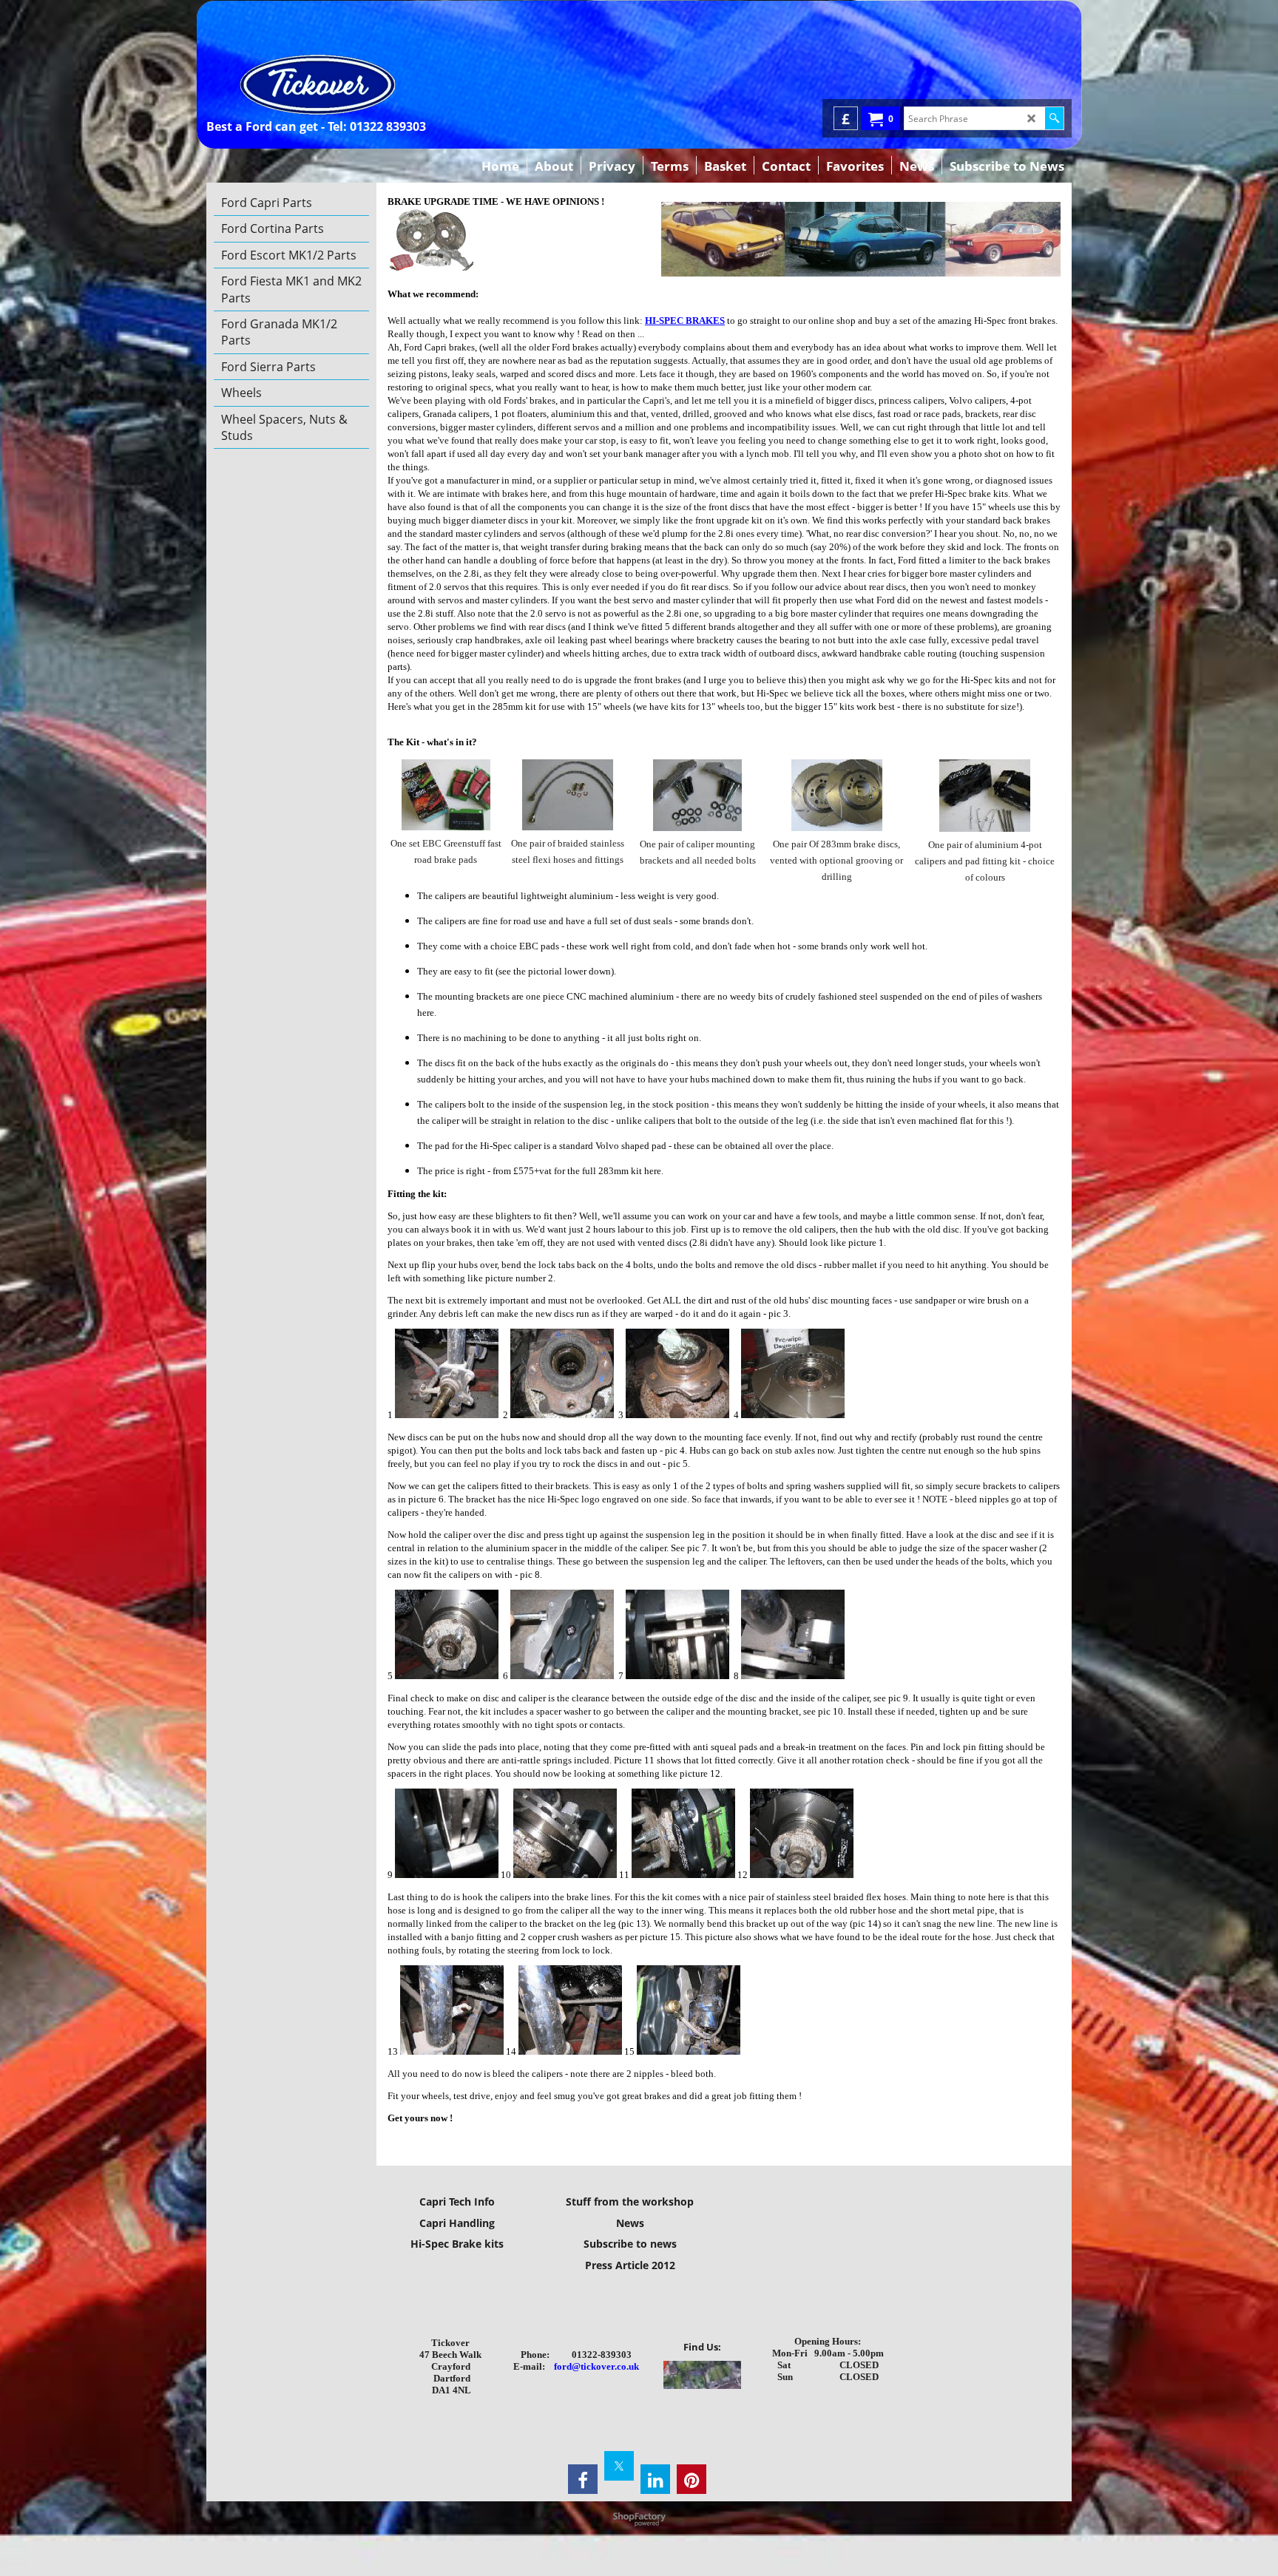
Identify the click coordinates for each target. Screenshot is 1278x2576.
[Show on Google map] (702, 2386)
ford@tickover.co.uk (596, 2366)
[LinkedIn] (655, 2479)
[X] (619, 2466)
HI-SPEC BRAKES (685, 321)
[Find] (1054, 118)
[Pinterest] (692, 2479)
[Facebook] (583, 2479)
